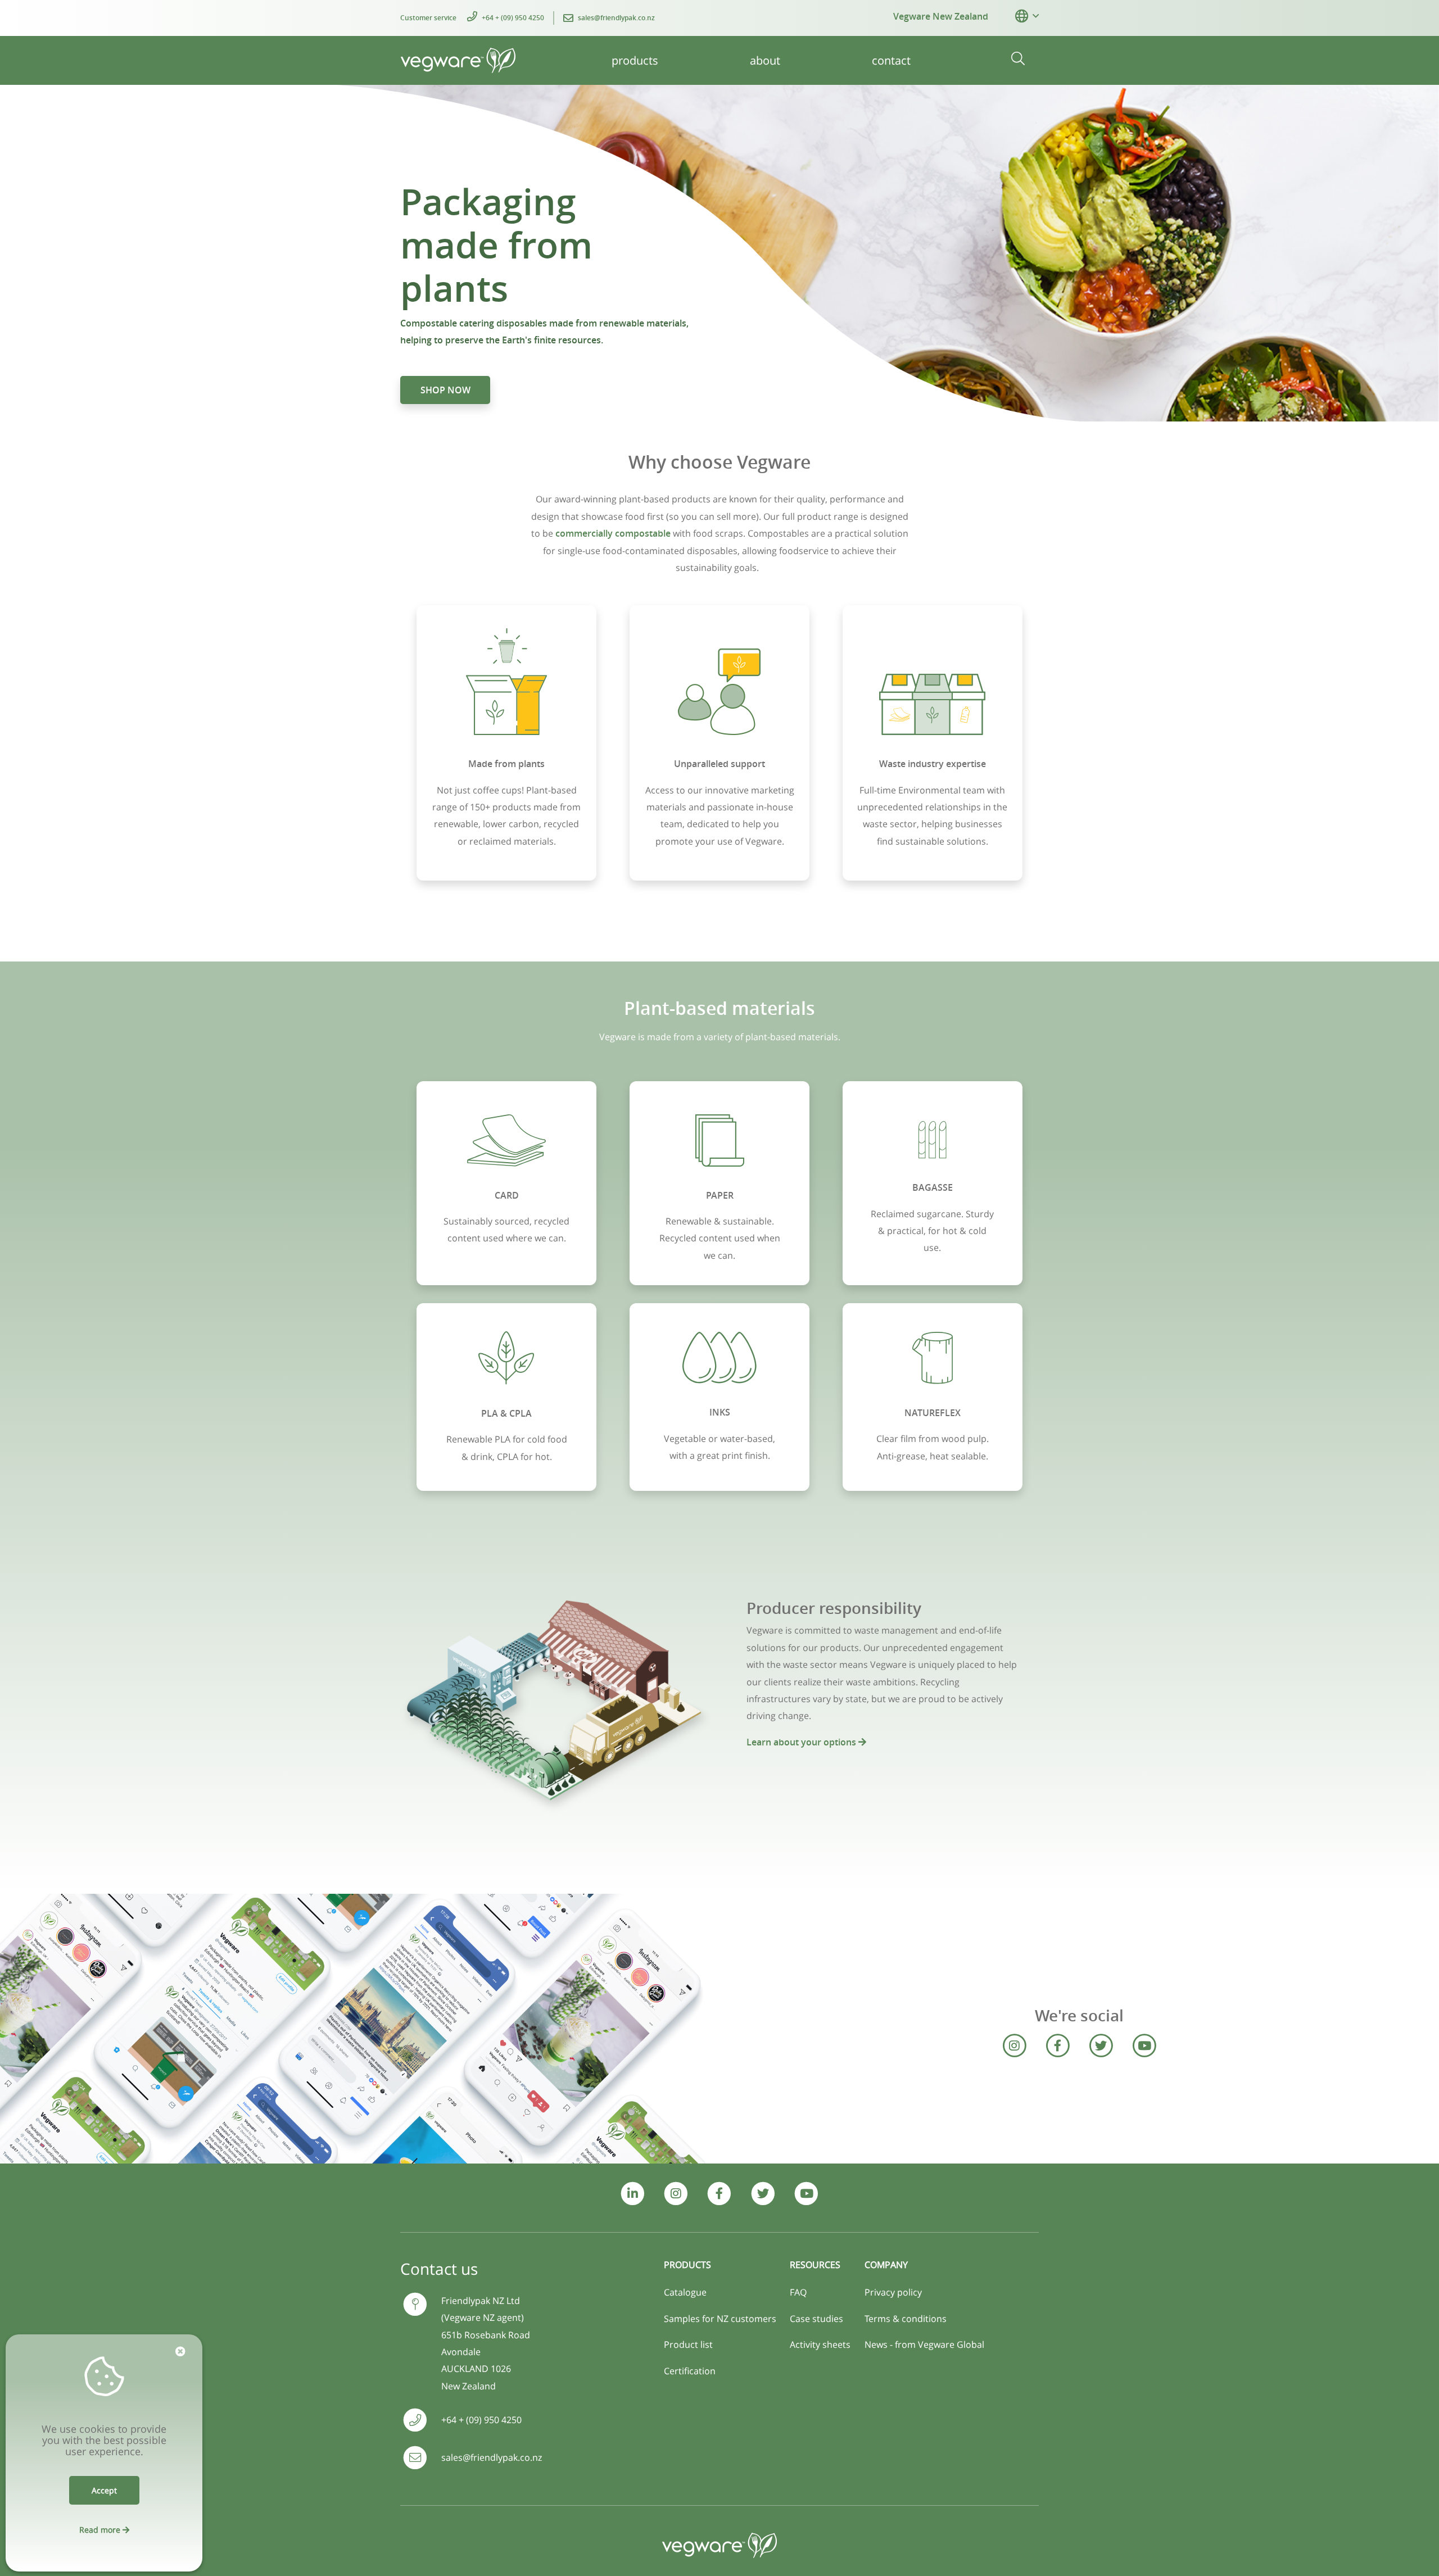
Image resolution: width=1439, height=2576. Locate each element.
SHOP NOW (445, 390)
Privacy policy (893, 2292)
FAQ (798, 2292)
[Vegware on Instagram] (1014, 2046)
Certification (690, 2371)
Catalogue (685, 2292)
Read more (101, 2530)
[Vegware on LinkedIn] (633, 2194)
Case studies (816, 2319)
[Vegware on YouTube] (1144, 2046)
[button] (1022, 16)
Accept (104, 2490)
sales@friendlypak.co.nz (616, 18)
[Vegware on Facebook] (1058, 2046)
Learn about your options (802, 1742)
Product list (688, 2344)
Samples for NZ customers (720, 2319)
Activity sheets (820, 2344)
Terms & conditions (906, 2319)
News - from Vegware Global (924, 2344)
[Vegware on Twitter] (1101, 2046)
